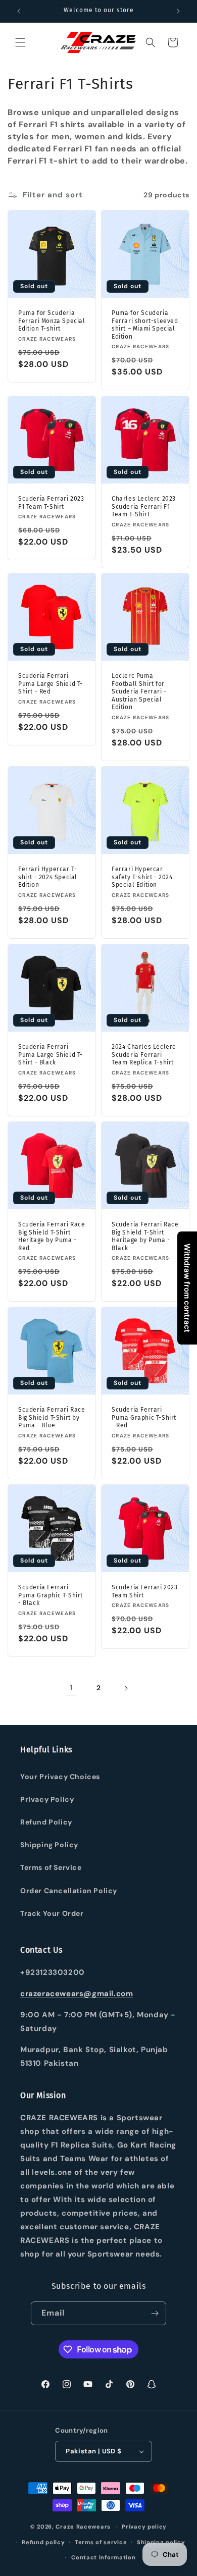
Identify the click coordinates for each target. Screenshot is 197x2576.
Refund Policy (46, 1822)
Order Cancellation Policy (69, 1891)
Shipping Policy (49, 1845)
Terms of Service (51, 1867)
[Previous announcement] (19, 11)
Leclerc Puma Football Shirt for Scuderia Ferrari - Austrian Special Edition (139, 691)
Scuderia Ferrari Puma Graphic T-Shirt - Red (144, 1417)
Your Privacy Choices (60, 1777)
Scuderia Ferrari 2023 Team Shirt (145, 1591)
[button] (20, 42)
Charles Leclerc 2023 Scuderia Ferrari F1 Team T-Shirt (144, 506)
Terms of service (101, 2542)
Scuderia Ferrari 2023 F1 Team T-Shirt (51, 503)
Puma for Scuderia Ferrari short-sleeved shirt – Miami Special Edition (145, 325)
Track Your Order (52, 1913)
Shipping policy (161, 2542)
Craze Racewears (83, 2527)
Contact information (103, 2557)
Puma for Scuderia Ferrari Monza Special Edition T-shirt (52, 321)
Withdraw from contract (187, 1288)
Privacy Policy (47, 1799)
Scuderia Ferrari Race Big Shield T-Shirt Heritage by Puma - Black (145, 1236)
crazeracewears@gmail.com (77, 1994)
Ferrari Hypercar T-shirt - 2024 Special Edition (48, 877)
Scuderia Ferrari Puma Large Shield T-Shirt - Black (51, 1055)
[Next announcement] (178, 11)
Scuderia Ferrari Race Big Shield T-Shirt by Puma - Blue (52, 1417)
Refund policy (43, 2542)
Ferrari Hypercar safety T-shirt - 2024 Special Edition (142, 877)
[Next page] (126, 1688)
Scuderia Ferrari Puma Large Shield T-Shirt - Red (51, 684)
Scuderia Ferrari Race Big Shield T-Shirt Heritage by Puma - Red (52, 1236)
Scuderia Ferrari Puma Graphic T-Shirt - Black (51, 1595)
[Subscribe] (155, 2313)
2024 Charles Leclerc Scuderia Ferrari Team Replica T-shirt (144, 1055)
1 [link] (71, 1688)
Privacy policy (144, 2527)
